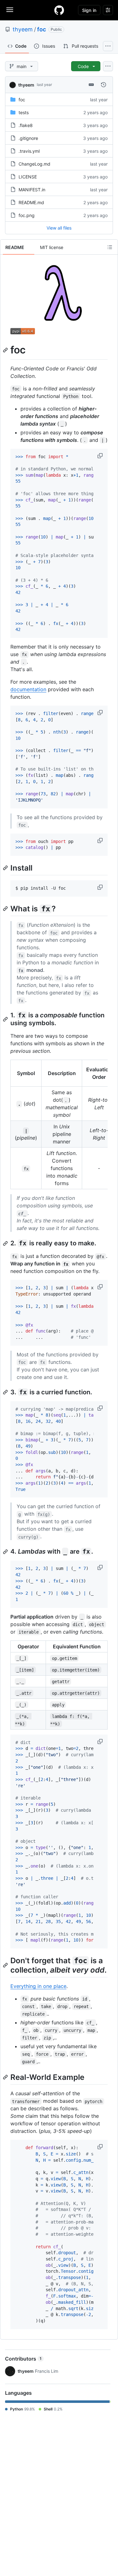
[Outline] (110, 247)
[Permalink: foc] (6, 350)
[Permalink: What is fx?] (6, 909)
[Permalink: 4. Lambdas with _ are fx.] (6, 1552)
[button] (101, 456)
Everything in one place (38, 1986)
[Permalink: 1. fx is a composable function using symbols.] (6, 1019)
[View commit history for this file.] (104, 85)
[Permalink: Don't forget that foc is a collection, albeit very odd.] (6, 1965)
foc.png (27, 215)
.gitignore (28, 138)
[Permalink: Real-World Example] (6, 2077)
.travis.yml (29, 151)
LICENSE (28, 177)
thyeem (23, 29)
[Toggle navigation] (10, 10)
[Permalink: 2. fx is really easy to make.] (6, 1243)
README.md (31, 202)
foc (42, 29)
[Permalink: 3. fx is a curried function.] (6, 1392)
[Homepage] (59, 10)
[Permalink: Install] (6, 868)
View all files (59, 228)
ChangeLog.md (34, 164)
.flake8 (26, 125)
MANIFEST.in (32, 190)
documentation (28, 689)
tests (24, 112)
